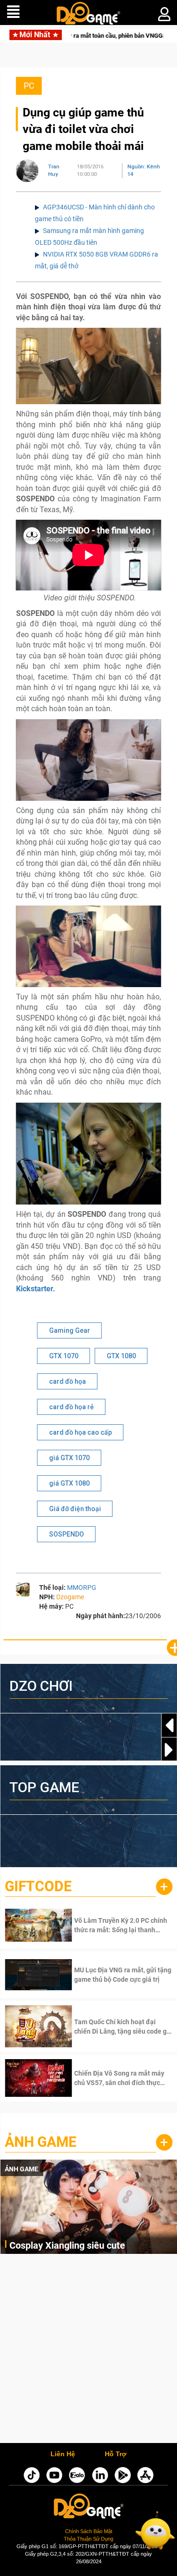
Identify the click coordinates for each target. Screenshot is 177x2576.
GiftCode (38, 1886)
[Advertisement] (88, 2351)
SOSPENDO (67, 1534)
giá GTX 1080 (69, 1483)
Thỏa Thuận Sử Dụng (88, 2539)
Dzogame (70, 1597)
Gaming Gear (70, 1330)
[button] (169, 1750)
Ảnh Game (41, 2142)
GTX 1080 (121, 1356)
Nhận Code (110, 1925)
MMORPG (82, 1587)
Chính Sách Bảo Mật (89, 2531)
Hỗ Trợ (116, 2454)
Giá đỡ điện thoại (75, 1509)
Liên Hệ (63, 2454)
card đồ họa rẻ (72, 1407)
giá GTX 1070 (69, 1458)
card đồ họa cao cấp (80, 1432)
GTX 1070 (64, 1356)
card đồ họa (67, 1381)
